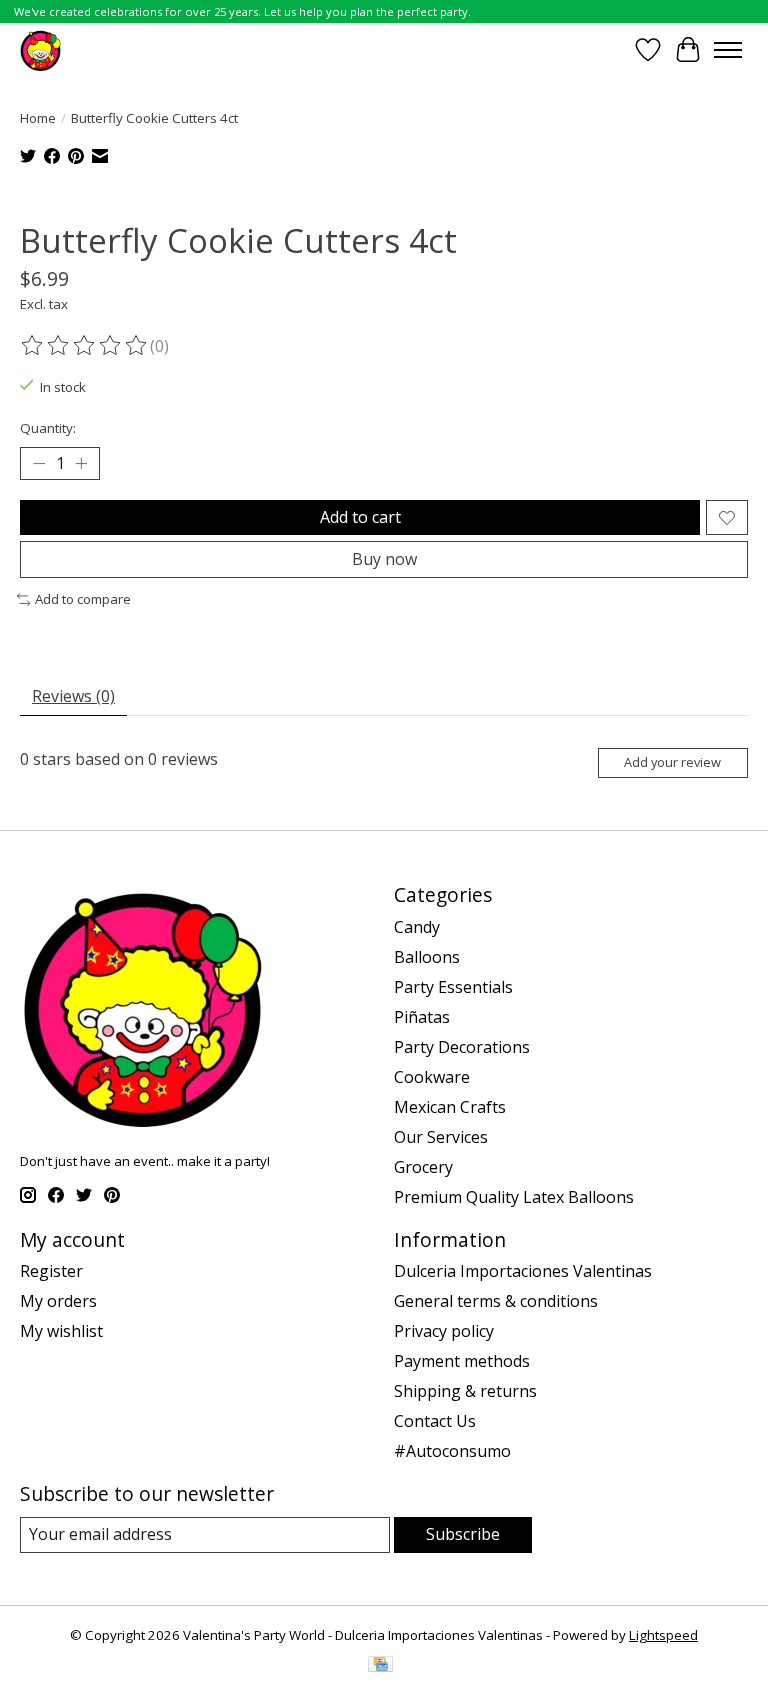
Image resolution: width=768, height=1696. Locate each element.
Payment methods (462, 1361)
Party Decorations (462, 1047)
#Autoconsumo (452, 1451)
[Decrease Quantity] (39, 464)
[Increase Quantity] (81, 464)
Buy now (384, 559)
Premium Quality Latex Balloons (514, 1197)
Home (38, 118)
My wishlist (61, 1331)
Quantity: (48, 428)
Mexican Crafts (450, 1107)
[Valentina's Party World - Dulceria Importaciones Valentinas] (40, 49)
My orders (58, 1301)
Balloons (427, 957)
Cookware (432, 1077)
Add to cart (360, 517)
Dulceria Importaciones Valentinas (523, 1271)
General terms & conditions (496, 1301)
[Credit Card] (380, 1666)
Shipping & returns (465, 1391)
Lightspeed (663, 1635)
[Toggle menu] (728, 50)
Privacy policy (444, 1331)
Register (51, 1271)
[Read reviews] (85, 346)
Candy (417, 927)
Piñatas (422, 1017)
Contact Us (435, 1421)
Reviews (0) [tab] (73, 696)
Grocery (423, 1167)
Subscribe (463, 1534)
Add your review (672, 762)
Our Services (441, 1137)
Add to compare (83, 599)
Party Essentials (453, 987)
